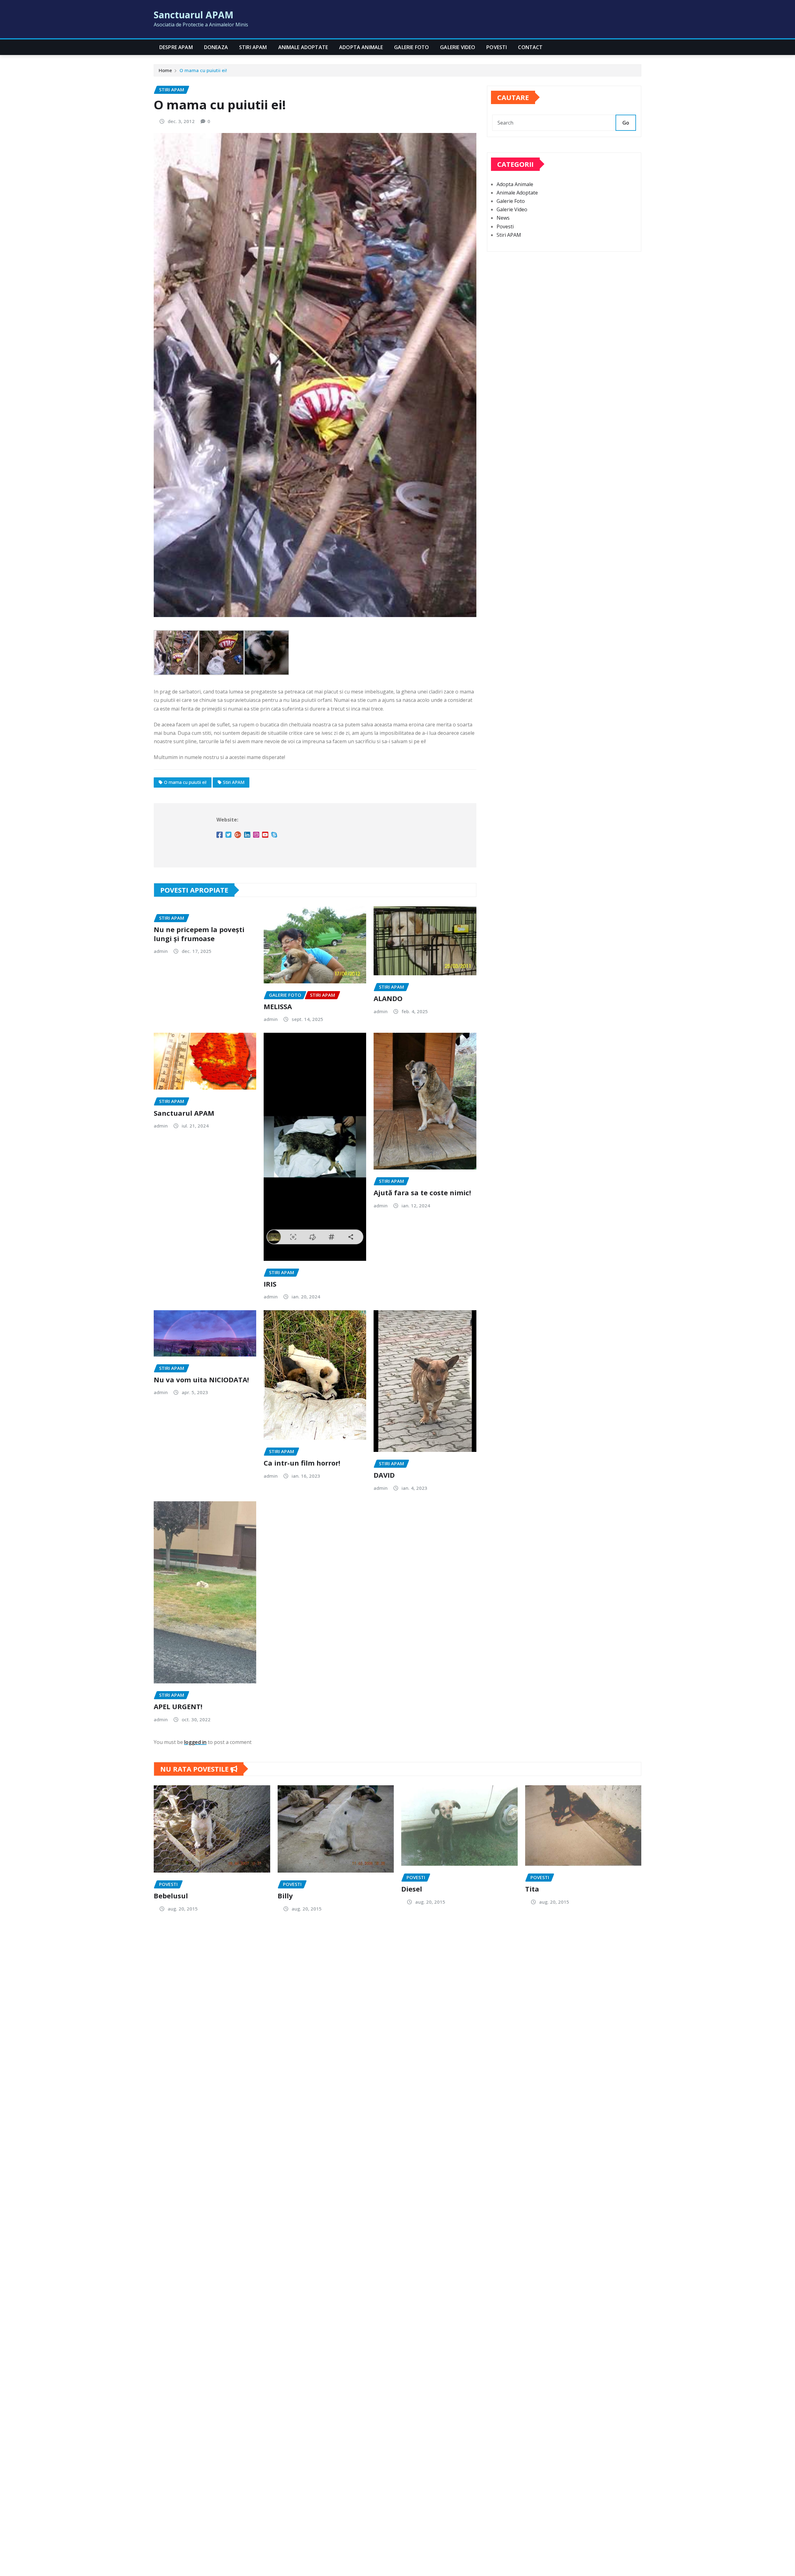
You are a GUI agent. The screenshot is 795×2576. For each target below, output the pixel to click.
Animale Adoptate (303, 47)
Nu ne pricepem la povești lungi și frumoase (199, 934)
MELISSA (278, 1006)
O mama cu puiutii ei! (203, 70)
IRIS (270, 1284)
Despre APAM (176, 47)
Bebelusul (171, 1896)
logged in (195, 1742)
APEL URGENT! (178, 1706)
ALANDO (388, 998)
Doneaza (216, 47)
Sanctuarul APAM (194, 15)
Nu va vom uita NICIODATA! (201, 1380)
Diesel (412, 1889)
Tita (532, 1889)
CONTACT (530, 47)
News (503, 218)
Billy (285, 1896)
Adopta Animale (361, 47)
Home (165, 70)
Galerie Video (458, 47)
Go (626, 123)
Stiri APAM (253, 47)
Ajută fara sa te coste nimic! (422, 1192)
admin (161, 951)
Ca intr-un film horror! (302, 1463)
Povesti (497, 47)
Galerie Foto (411, 47)
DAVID (384, 1475)
